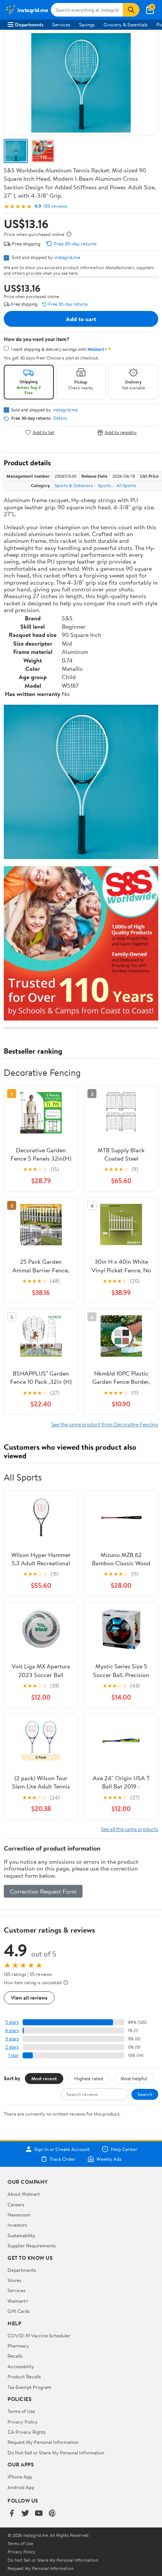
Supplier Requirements (32, 2245)
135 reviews (55, 206)
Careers (16, 2204)
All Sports (126, 485)
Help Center (124, 2149)
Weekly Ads (109, 2159)
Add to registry (121, 432)
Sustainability (21, 2235)
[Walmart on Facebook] (12, 2514)
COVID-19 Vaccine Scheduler (39, 2335)
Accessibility (21, 2366)
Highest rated (89, 2078)
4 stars (12, 2030)
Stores (14, 2280)
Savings (87, 24)
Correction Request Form (43, 1891)
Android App (21, 2487)
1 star (14, 2055)
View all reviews (29, 1998)
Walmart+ (18, 2301)
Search (145, 2094)
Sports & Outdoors (74, 485)
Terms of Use (21, 2411)
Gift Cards (18, 2311)
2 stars (12, 2047)
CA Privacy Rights (27, 2432)
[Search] (131, 10)
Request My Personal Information (43, 2442)
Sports (105, 485)
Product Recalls (24, 2376)
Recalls (15, 2356)
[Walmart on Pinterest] (52, 2514)
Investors (17, 2225)
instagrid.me (67, 257)
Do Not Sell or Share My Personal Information (56, 2453)
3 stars (12, 2039)
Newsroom (19, 2215)
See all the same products (130, 1829)
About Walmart (24, 2194)
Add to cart (81, 319)
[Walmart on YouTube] (39, 2514)
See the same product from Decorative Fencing (105, 1424)
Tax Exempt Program (29, 2387)
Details (60, 418)
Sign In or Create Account (62, 2149)
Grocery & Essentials (125, 24)
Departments (29, 24)
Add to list (44, 432)
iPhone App (20, 2477)
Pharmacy (18, 2346)
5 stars (12, 2022)
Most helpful (134, 2078)
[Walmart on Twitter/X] (25, 2514)
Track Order (63, 2159)
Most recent (44, 2078)
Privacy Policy (23, 2422)
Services (61, 24)
